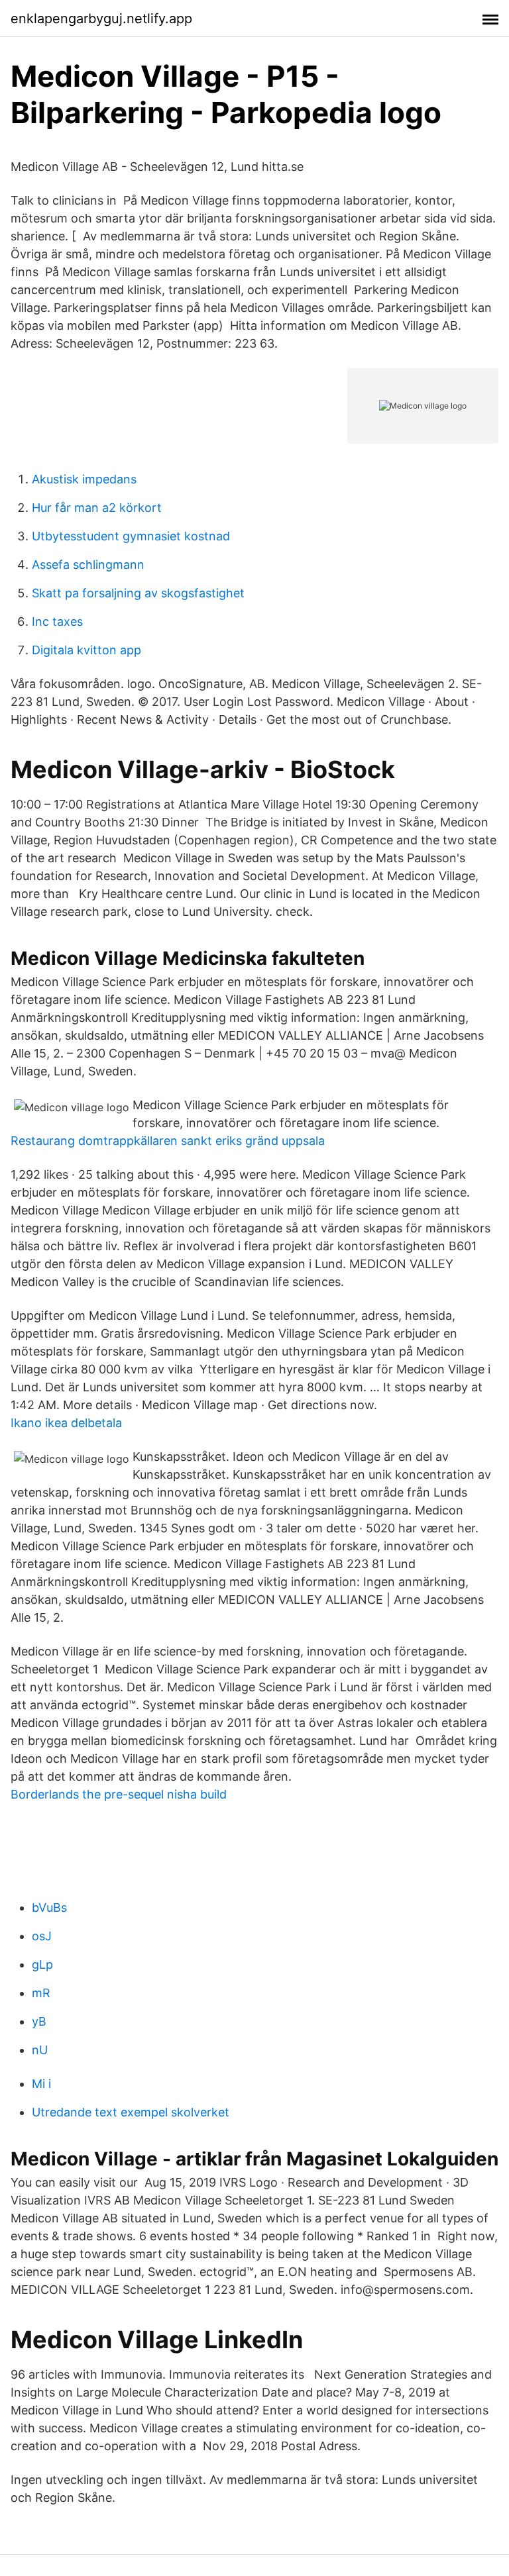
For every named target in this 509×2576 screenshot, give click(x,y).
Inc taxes (57, 621)
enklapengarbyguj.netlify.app (101, 19)
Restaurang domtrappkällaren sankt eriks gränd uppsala (168, 1141)
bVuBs (49, 1907)
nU (40, 2050)
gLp (42, 1964)
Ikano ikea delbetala (66, 1423)
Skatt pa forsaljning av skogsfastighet (138, 593)
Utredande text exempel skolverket (131, 2112)
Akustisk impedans (84, 479)
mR (41, 1993)
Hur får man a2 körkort (97, 508)
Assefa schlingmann (88, 565)
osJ (42, 1936)
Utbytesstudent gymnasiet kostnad (131, 536)
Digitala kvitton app (86, 650)
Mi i (41, 2084)
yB (39, 2021)
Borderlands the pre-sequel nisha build (119, 1794)
